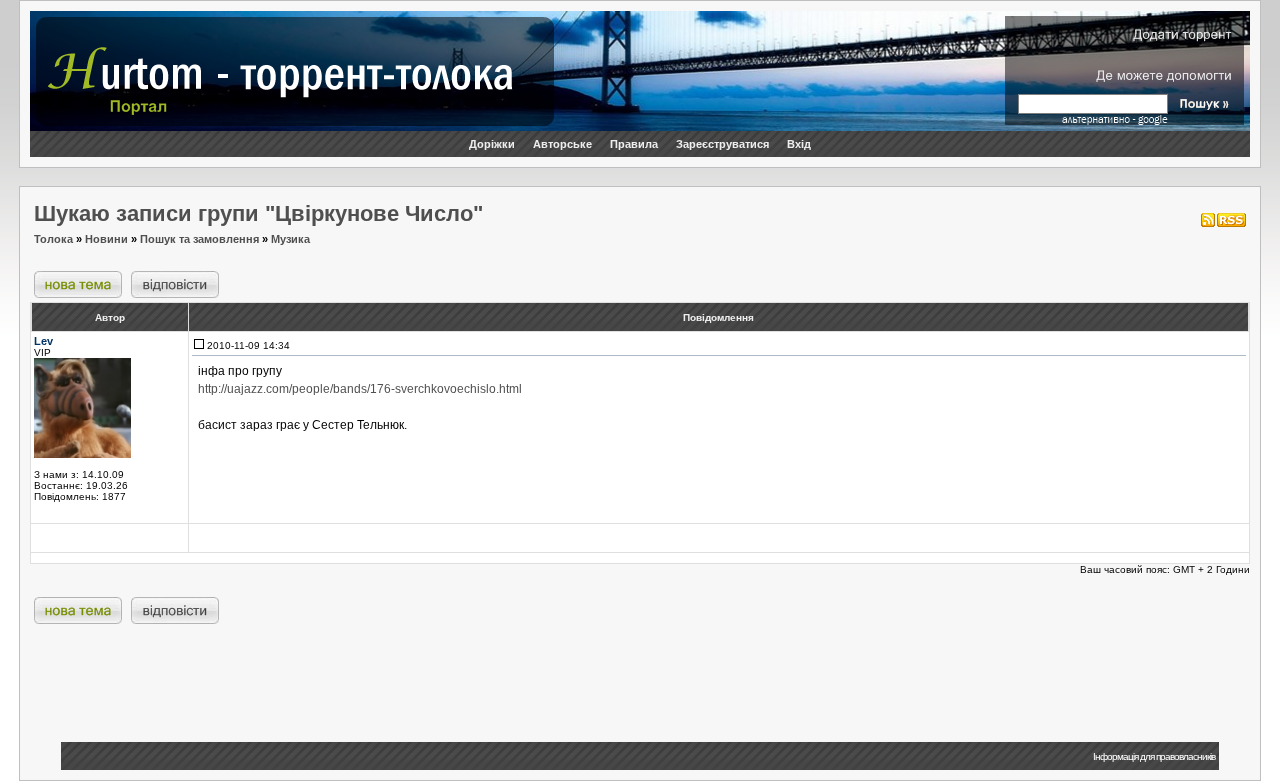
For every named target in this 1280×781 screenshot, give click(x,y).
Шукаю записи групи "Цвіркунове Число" (258, 213)
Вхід (799, 144)
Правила (634, 144)
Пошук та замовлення (199, 239)
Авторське (562, 144)
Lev (43, 341)
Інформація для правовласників (1154, 756)
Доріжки (492, 144)
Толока (53, 239)
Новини (106, 239)
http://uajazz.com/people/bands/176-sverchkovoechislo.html (360, 389)
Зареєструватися (722, 144)
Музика (290, 239)
